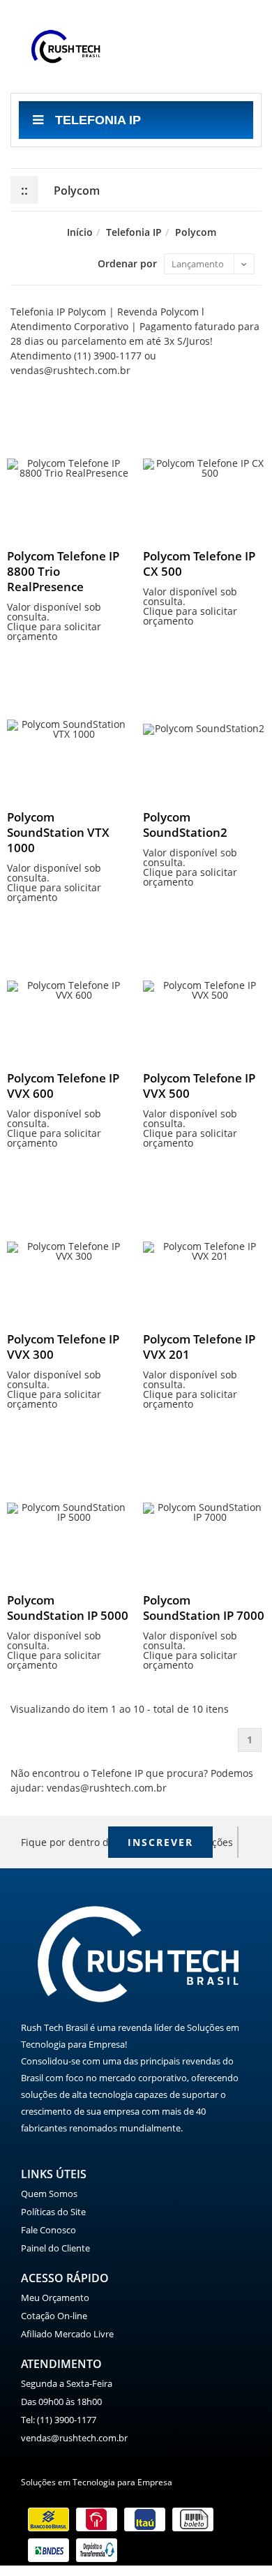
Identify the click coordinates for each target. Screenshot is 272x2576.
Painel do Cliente (55, 2248)
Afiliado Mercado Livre (67, 2334)
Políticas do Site (53, 2212)
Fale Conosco (48, 2230)
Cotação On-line (54, 2316)
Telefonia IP (96, 120)
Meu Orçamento (55, 2298)
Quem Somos (49, 2194)
